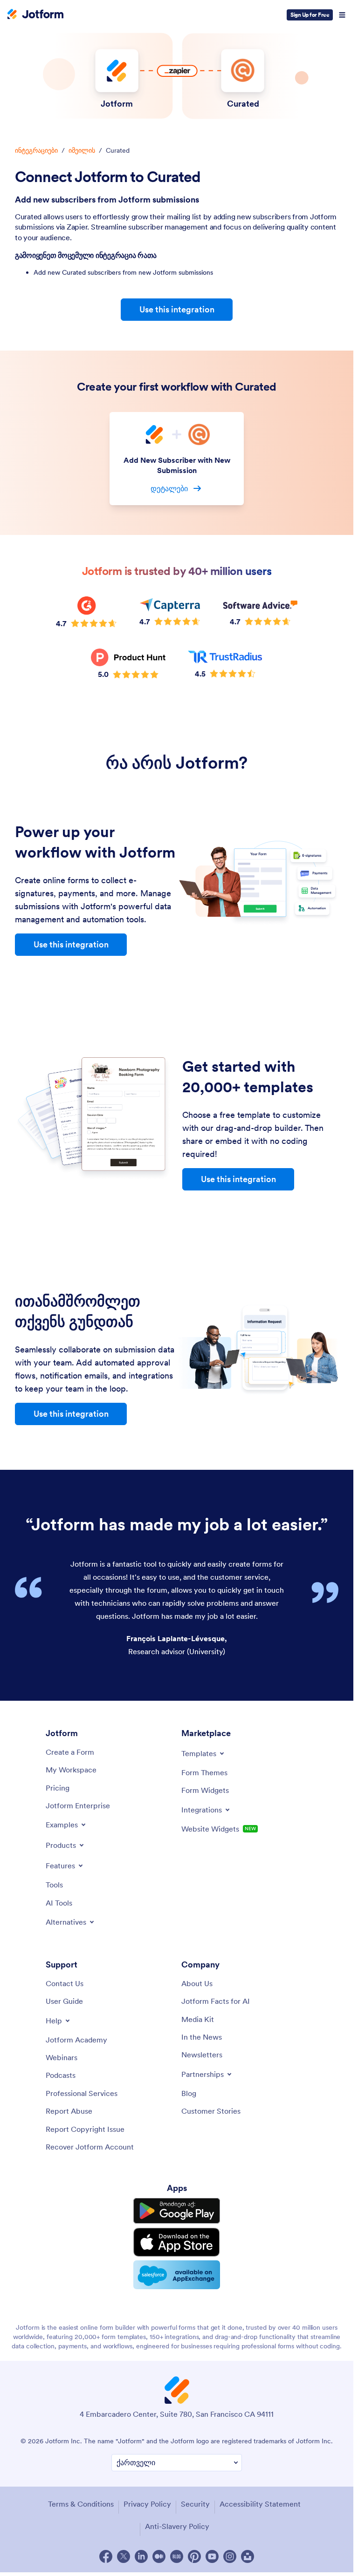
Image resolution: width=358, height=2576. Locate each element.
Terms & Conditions (81, 2504)
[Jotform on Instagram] (230, 2556)
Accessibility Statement (260, 2504)
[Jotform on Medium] (159, 2556)
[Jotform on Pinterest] (194, 2556)
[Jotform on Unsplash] (248, 2556)
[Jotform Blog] (177, 2556)
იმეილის (82, 150)
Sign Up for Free (310, 15)
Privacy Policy (147, 2504)
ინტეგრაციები (36, 150)
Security (195, 2504)
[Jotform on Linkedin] (141, 2556)
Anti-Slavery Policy (177, 2526)
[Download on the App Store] (177, 2242)
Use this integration (177, 309)
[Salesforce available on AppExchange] (177, 2275)
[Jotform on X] (124, 2556)
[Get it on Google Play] (177, 2211)
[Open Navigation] (342, 15)
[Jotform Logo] (35, 15)
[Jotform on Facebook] (106, 2556)
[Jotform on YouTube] (212, 2556)
